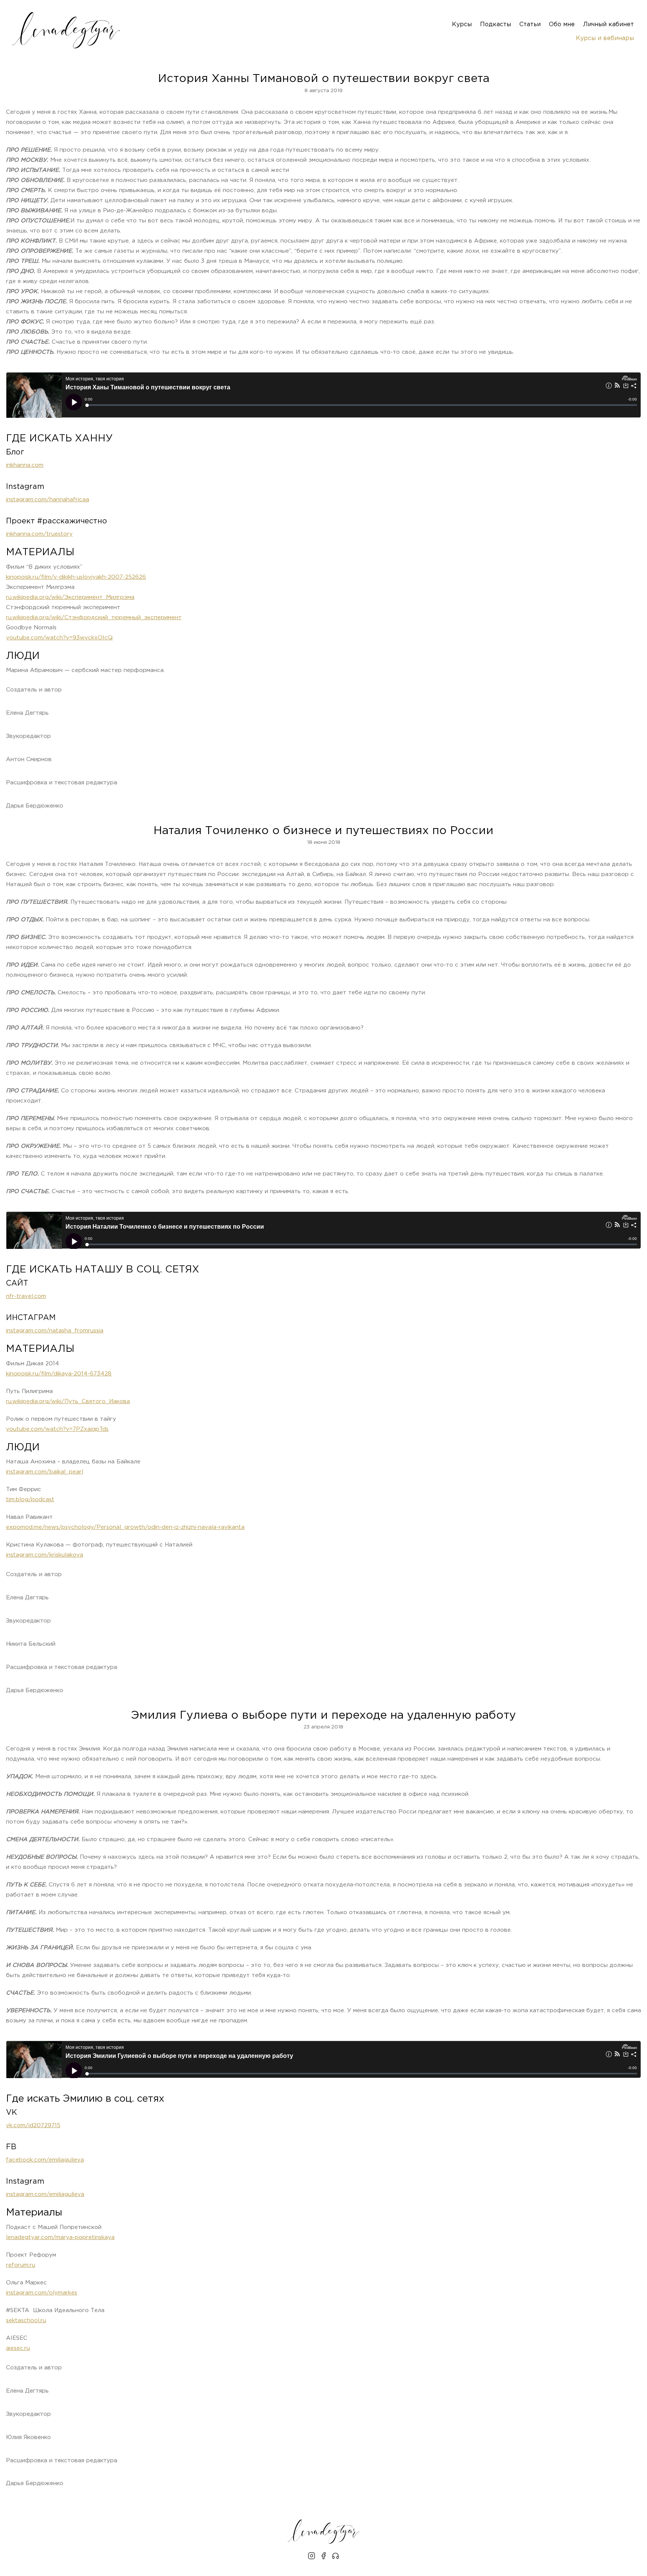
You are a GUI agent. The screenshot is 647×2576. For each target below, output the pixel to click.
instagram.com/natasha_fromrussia (55, 1331)
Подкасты (496, 25)
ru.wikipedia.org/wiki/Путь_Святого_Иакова (68, 1401)
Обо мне (562, 25)
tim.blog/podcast (30, 1500)
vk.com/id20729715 (33, 2125)
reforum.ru (21, 2265)
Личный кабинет (608, 25)
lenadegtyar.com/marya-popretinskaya (60, 2237)
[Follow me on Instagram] (312, 2557)
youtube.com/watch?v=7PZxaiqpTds (57, 1429)
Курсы (462, 25)
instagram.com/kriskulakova (45, 1555)
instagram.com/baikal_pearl (45, 1472)
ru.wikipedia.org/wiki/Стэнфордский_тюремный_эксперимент (94, 618)
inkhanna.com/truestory (39, 534)
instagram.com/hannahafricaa (48, 500)
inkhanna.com (25, 465)
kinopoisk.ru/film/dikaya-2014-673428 (59, 1374)
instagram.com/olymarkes (42, 2293)
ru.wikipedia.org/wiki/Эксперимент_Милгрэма (70, 597)
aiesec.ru (18, 2348)
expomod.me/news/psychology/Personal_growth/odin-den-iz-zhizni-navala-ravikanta (125, 1527)
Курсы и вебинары (605, 38)
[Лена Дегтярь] (66, 30)
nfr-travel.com (26, 1296)
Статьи (530, 25)
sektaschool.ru (26, 2320)
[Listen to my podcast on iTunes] (335, 2557)
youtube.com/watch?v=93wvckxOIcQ (59, 638)
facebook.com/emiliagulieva (45, 2160)
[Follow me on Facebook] (323, 2557)
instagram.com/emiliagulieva (45, 2194)
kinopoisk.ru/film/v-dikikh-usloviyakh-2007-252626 (76, 577)
